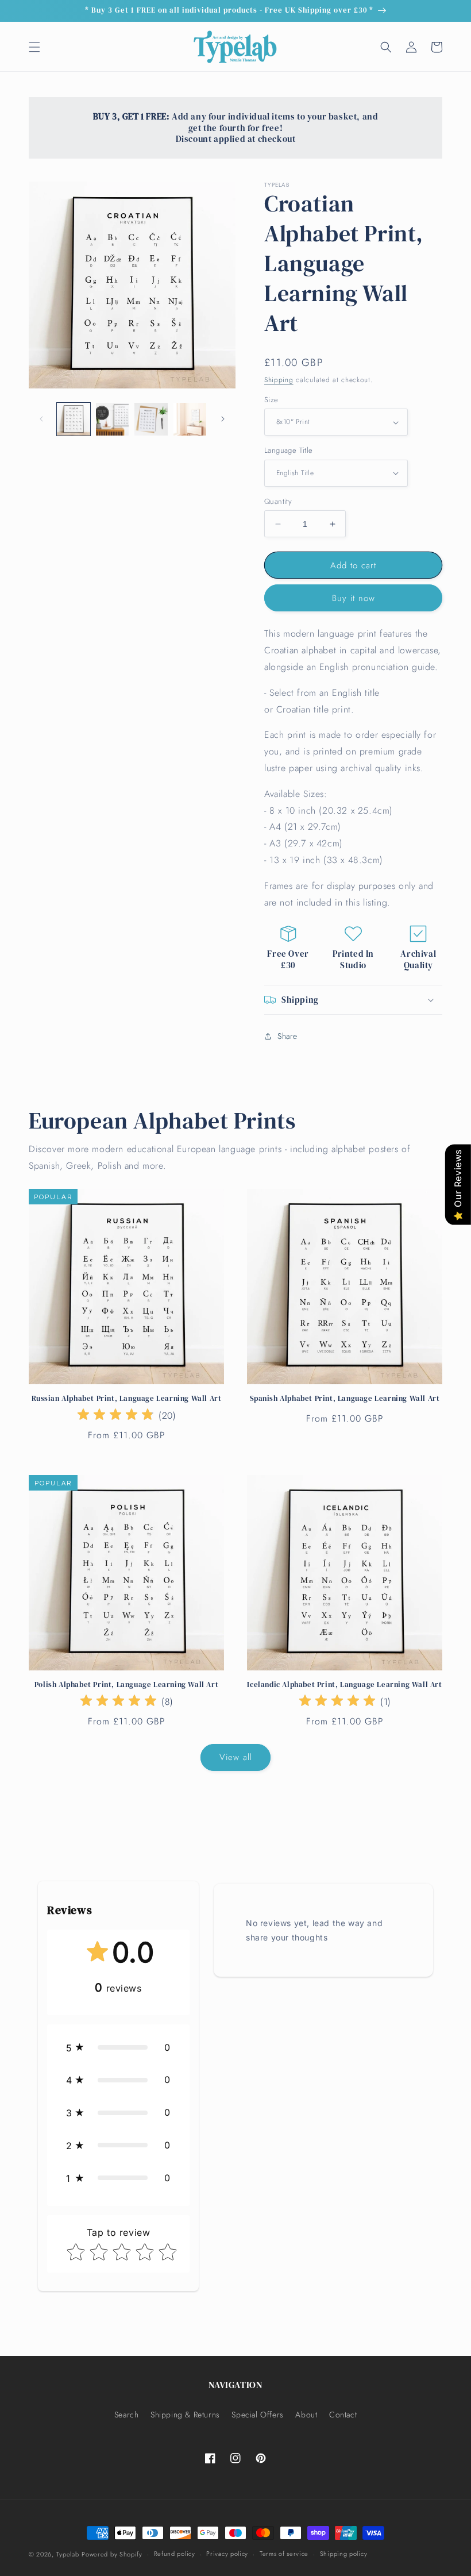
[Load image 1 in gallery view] (74, 419)
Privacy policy (227, 2554)
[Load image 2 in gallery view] (113, 419)
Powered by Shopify (112, 2554)
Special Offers (257, 2415)
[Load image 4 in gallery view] (190, 419)
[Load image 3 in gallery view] (151, 419)
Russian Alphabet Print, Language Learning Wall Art (127, 1399)
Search (127, 2415)
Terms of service (284, 2554)
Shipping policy (344, 2554)
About (306, 2415)
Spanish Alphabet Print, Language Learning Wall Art (345, 1399)
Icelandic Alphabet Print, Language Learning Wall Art (344, 1685)
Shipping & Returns (185, 2415)
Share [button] (287, 1036)
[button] (34, 47)
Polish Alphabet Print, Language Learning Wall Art (126, 1685)
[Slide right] (223, 419)
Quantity (278, 501)
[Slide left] (41, 419)
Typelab (68, 2554)
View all (236, 1757)
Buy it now (354, 598)
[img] (115, 1416)
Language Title (289, 450)
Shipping (279, 380)
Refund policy (175, 2554)
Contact (343, 2415)
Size (271, 400)
